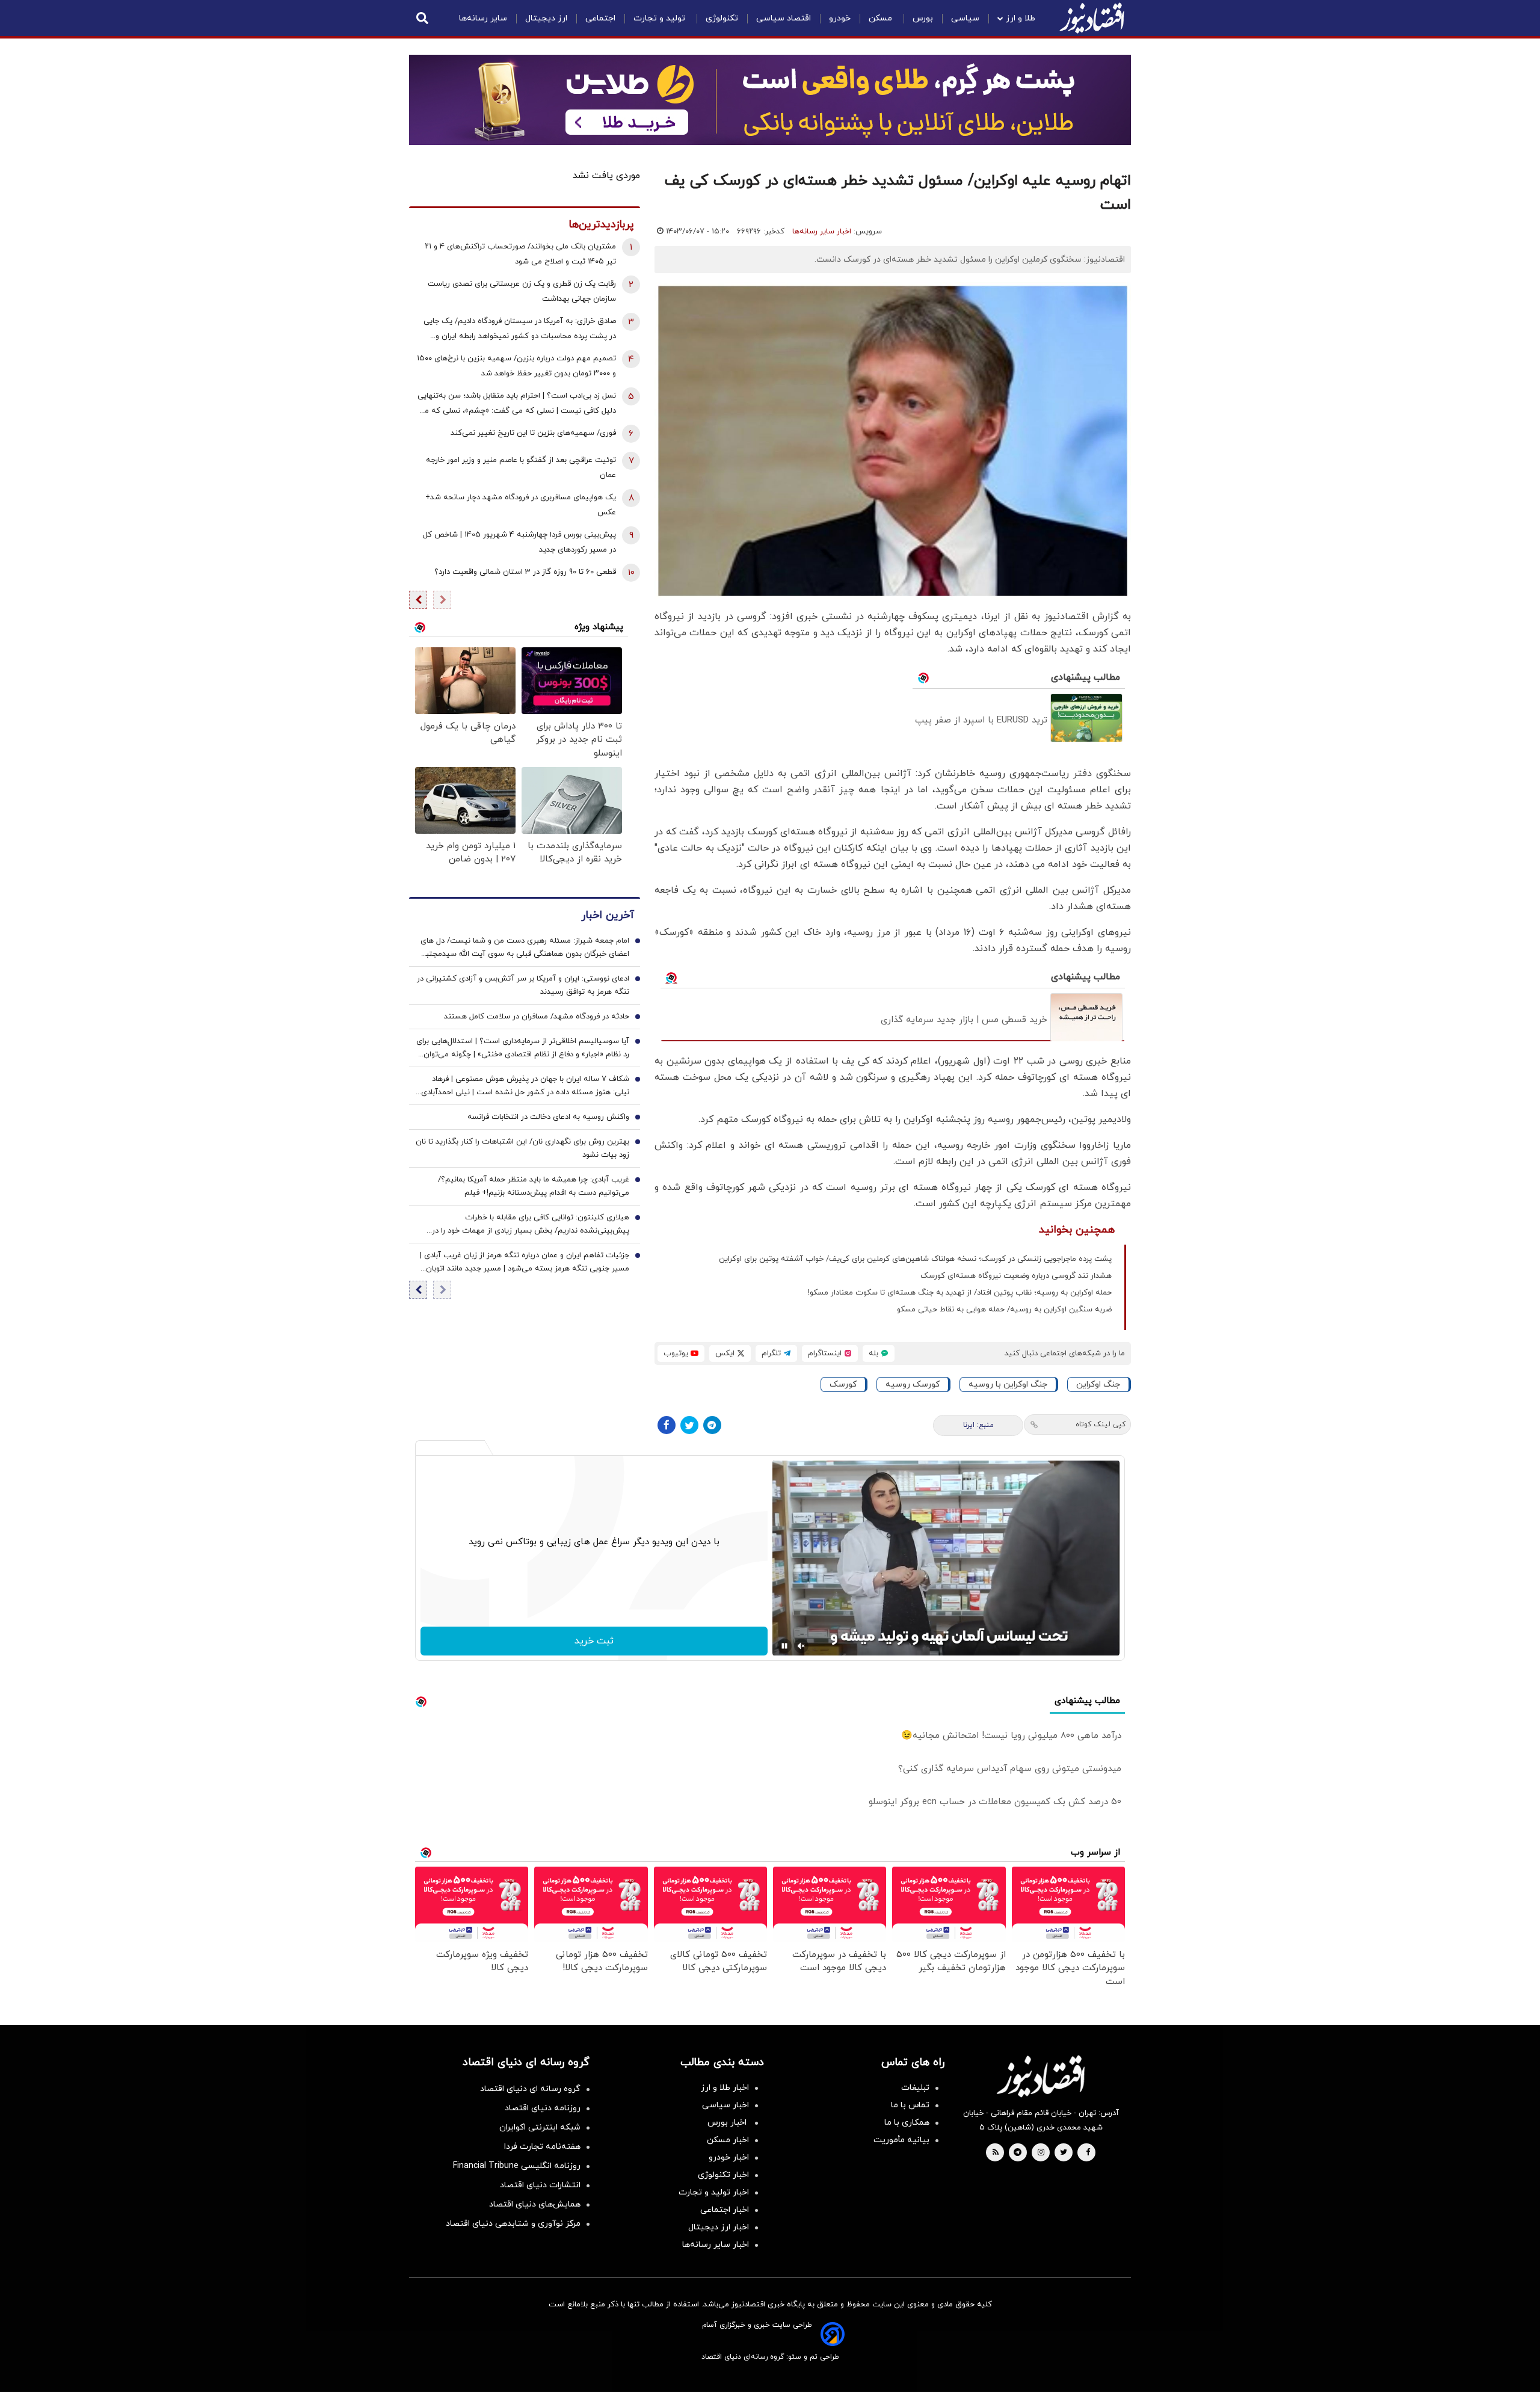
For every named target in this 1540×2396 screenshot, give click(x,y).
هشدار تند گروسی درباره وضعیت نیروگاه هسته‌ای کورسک (1016, 1276)
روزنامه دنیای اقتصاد (543, 2108)
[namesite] (1092, 18)
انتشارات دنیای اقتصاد (540, 2185)
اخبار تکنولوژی (723, 2175)
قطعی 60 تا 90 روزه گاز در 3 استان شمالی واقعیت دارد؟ (525, 572)
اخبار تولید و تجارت (714, 2192)
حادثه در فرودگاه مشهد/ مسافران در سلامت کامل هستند (537, 1017)
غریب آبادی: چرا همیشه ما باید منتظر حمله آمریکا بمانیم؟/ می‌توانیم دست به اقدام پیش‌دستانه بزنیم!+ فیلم (534, 1186)
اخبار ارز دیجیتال (719, 2227)
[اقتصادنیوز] (1041, 2076)
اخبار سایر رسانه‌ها (822, 232)
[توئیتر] (689, 1425)
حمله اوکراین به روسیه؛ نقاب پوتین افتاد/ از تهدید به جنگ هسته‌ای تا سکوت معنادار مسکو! (960, 1293)
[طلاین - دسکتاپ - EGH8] (770, 100)
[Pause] (784, 1646)
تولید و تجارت (661, 18)
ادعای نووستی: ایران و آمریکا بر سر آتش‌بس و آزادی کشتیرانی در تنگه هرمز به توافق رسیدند (523, 985)
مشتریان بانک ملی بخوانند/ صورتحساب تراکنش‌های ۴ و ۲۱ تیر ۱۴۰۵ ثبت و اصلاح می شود (520, 254)
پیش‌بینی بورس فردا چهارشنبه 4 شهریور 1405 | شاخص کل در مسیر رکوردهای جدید (519, 542)
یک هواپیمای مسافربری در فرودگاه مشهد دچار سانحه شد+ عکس (521, 505)
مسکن (882, 18)
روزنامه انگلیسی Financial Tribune (517, 2166)
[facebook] (1088, 2153)
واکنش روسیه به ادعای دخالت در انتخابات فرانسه (548, 1117)
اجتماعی (600, 18)
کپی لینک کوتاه (1101, 1424)
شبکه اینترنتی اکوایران (540, 2127)
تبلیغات (915, 2088)
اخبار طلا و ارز (725, 2088)
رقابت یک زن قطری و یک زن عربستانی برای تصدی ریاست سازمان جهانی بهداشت (522, 291)
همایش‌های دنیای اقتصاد (535, 2204)
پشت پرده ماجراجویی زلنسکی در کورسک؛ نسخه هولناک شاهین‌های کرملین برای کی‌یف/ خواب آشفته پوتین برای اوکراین (915, 1259)
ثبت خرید (594, 1641)
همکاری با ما (907, 2123)
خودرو (840, 18)
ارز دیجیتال (546, 18)
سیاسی (965, 18)
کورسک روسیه (913, 1384)
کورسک (843, 1384)
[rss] (996, 2153)
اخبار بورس (728, 2123)
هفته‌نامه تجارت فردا (542, 2147)
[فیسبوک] (667, 1425)
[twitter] (1064, 2153)
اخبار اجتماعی (725, 2210)
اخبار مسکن (728, 2140)
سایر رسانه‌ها (483, 18)
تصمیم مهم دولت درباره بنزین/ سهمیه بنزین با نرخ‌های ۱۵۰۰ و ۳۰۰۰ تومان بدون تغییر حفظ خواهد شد (516, 366)
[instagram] (1041, 2153)
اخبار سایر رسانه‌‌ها (716, 2245)
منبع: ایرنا (978, 1425)
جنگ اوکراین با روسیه (1008, 1384)
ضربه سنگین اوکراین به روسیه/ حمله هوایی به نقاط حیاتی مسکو (1004, 1310)
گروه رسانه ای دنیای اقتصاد (530, 2089)
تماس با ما (910, 2105)
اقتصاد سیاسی (784, 18)
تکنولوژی (722, 18)
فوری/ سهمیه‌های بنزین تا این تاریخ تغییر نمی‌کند (533, 433)
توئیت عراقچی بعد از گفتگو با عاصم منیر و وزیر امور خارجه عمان (521, 468)
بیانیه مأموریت (901, 2140)
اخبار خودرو (729, 2157)
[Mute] (801, 1646)
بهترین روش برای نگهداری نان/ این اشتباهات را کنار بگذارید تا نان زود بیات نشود (522, 1148)
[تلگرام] (712, 1425)
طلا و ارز (1021, 18)
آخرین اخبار (608, 915)
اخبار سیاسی (725, 2105)
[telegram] (1018, 2153)
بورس (923, 18)
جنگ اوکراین (1098, 1384)
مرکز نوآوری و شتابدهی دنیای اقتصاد (513, 2224)
